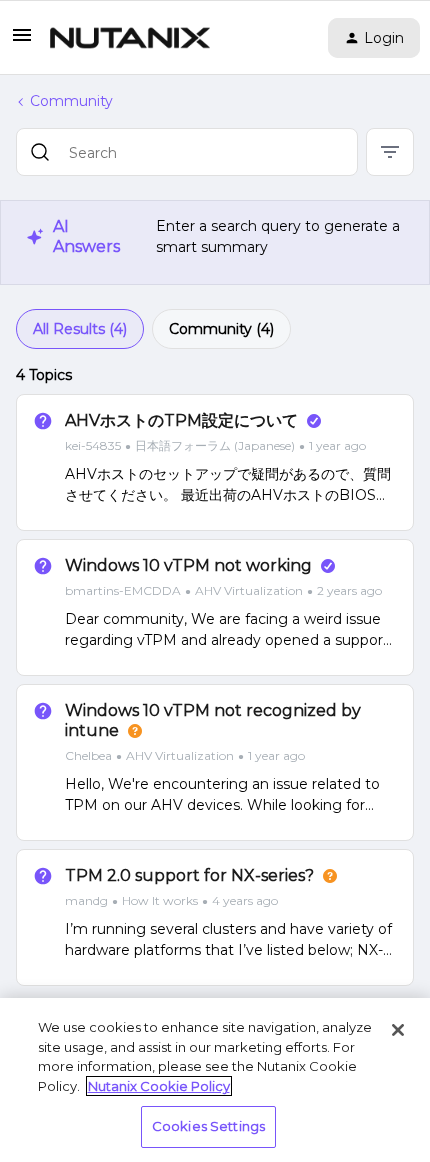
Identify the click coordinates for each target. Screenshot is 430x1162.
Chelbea (88, 755)
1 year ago (337, 445)
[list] (215, 445)
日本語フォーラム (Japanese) (215, 445)
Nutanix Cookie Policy (159, 1086)
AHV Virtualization (249, 590)
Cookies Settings (208, 1126)
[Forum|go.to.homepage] (130, 38)
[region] (215, 1080)
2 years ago (349, 590)
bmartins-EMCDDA (123, 590)
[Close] (398, 1030)
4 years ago (245, 900)
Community (71, 101)
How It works (160, 900)
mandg (86, 900)
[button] (22, 42)
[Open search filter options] (390, 152)
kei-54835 (93, 445)
